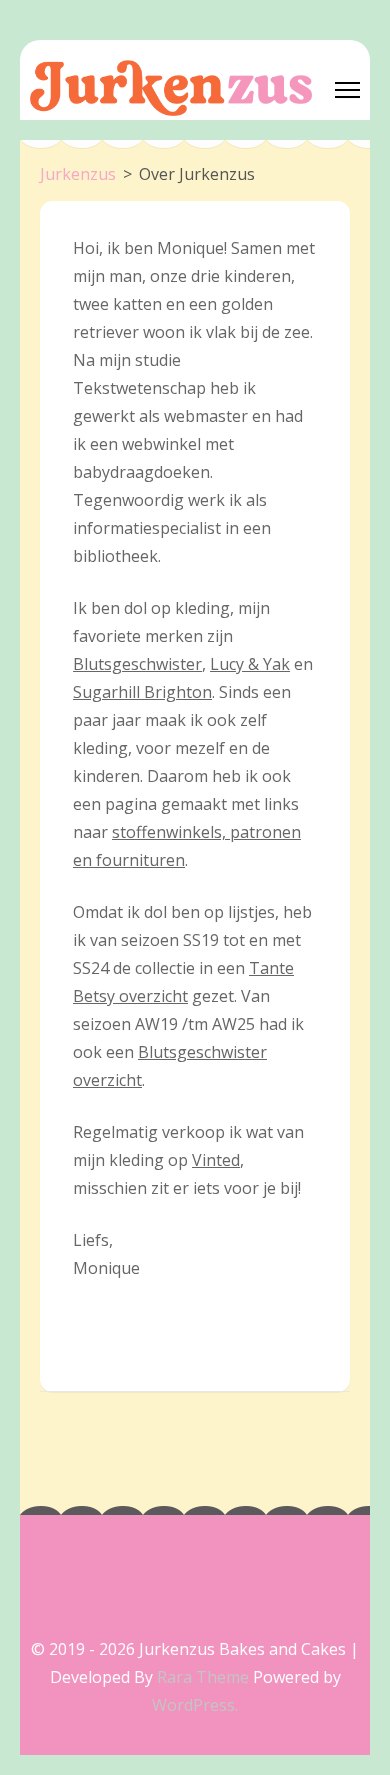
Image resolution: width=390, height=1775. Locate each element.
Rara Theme (205, 1677)
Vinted (216, 1160)
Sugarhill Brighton (142, 692)
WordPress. (195, 1705)
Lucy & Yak (250, 664)
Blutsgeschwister (137, 664)
